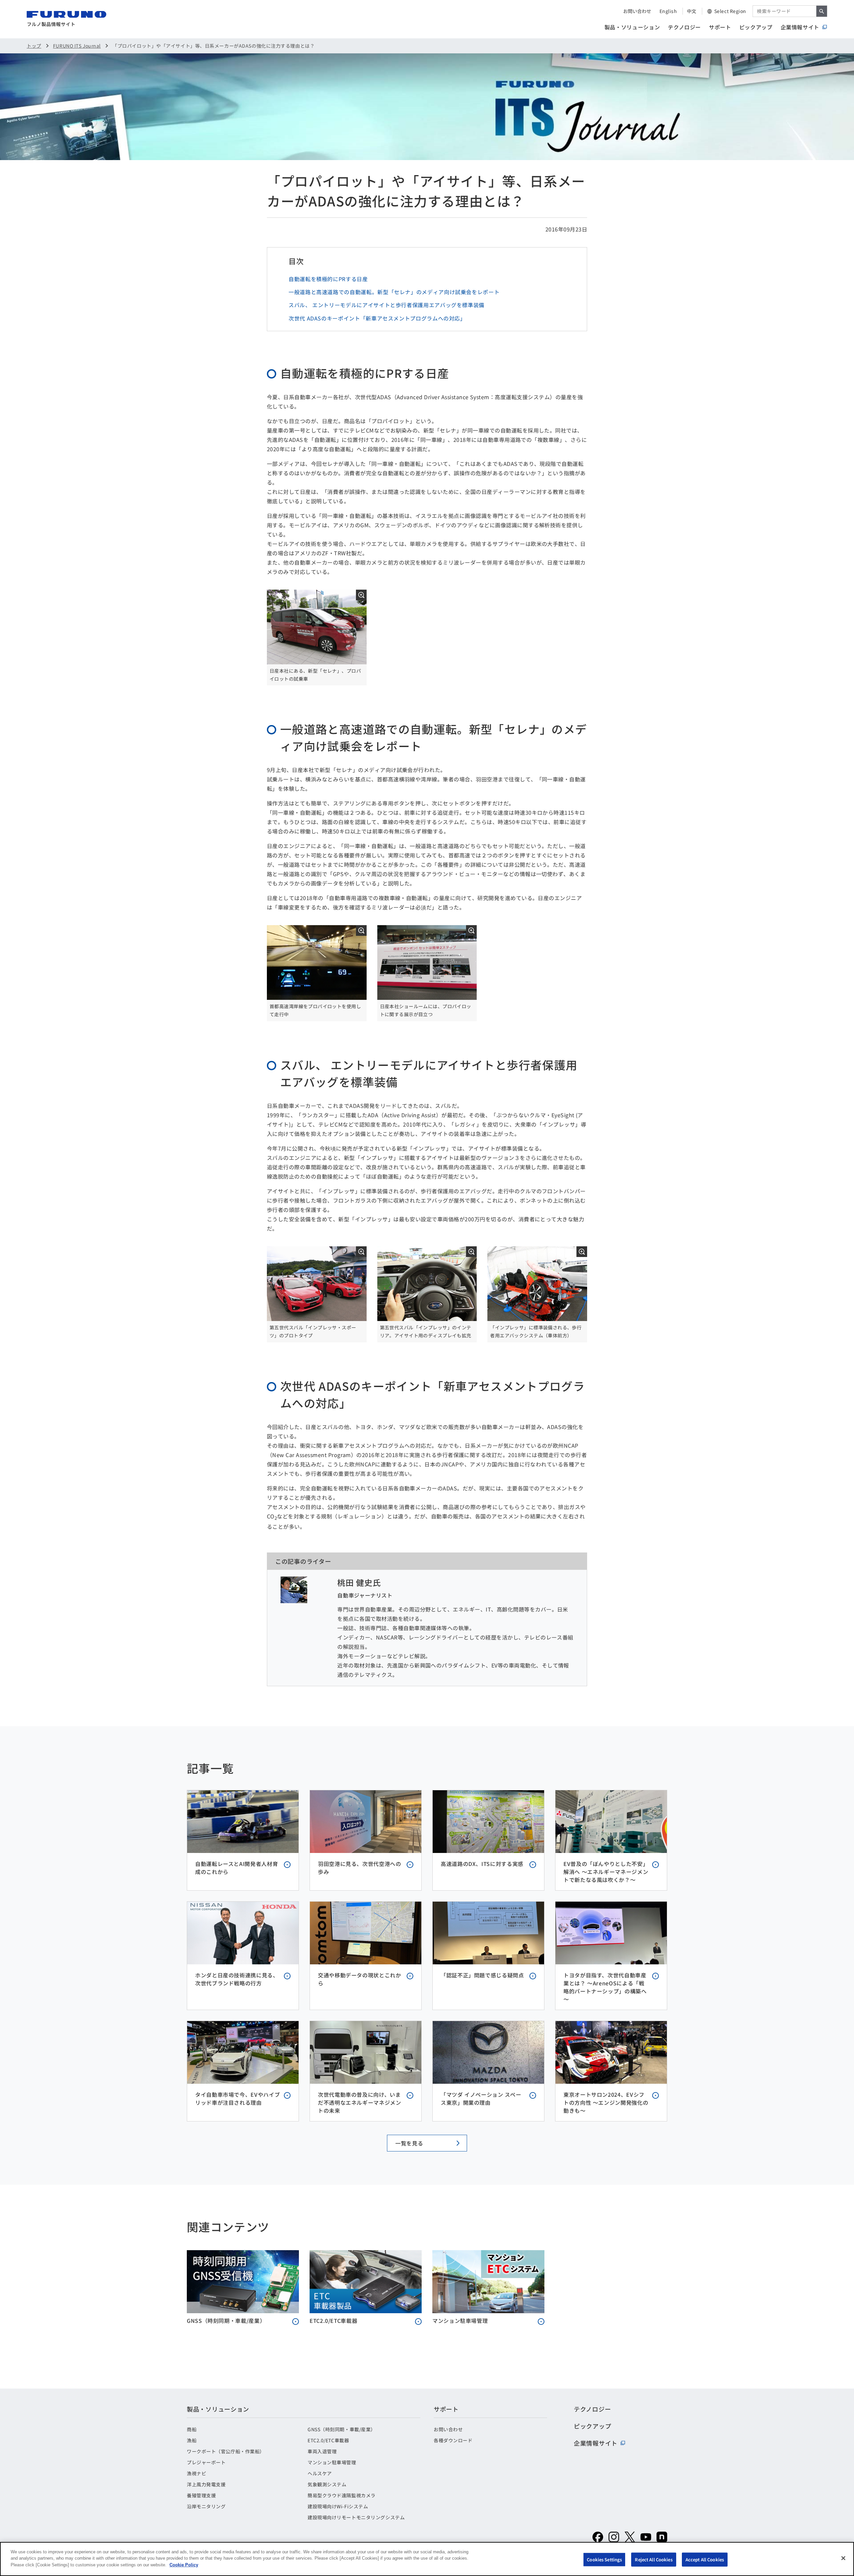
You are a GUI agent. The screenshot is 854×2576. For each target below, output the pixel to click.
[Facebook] (598, 2537)
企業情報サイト (800, 27)
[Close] (843, 2558)
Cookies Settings (604, 2559)
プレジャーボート (206, 2462)
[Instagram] (614, 2537)
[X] (630, 2537)
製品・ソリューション (632, 27)
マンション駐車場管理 (332, 2462)
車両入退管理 (322, 2451)
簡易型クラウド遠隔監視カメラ (342, 2495)
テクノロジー (684, 27)
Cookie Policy (184, 2565)
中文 (692, 11)
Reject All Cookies (654, 2559)
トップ (34, 46)
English (668, 11)
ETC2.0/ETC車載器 (328, 2440)
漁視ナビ (196, 2473)
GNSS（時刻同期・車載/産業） (342, 2429)
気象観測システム (327, 2484)
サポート (720, 27)
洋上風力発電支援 (206, 2484)
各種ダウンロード (453, 2440)
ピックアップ (756, 27)
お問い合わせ (637, 11)
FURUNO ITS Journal (77, 46)
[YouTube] (646, 2537)
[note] (662, 2537)
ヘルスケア (320, 2473)
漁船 (192, 2440)
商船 (192, 2429)
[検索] (822, 11)
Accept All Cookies (705, 2559)
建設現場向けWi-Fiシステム (338, 2506)
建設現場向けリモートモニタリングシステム (356, 2517)
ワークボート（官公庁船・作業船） (226, 2451)
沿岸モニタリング (206, 2506)
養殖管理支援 (201, 2495)
